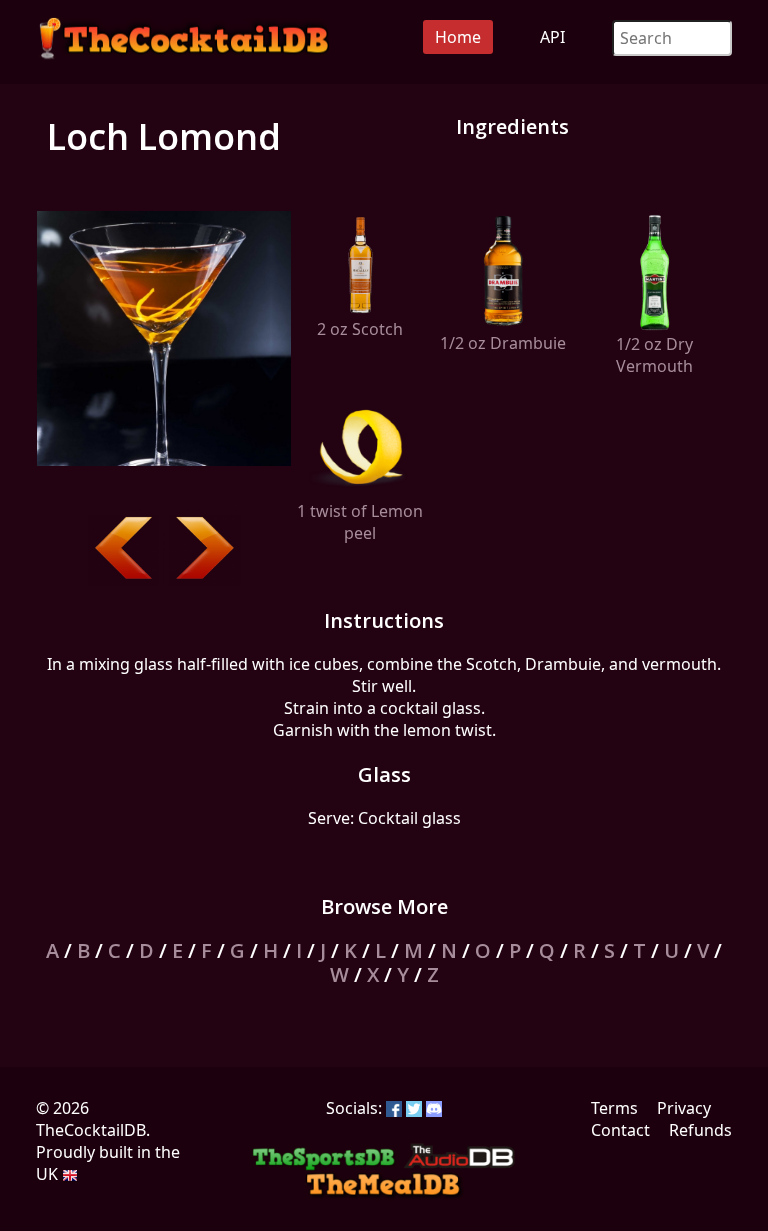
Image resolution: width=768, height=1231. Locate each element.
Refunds (700, 1130)
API (552, 37)
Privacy (684, 1108)
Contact (620, 1130)
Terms (614, 1108)
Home (458, 37)
